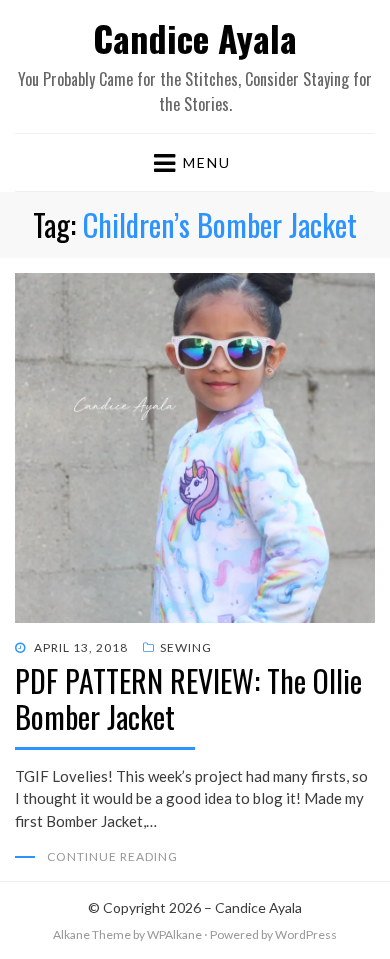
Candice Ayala (195, 37)
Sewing (186, 647)
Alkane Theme (92, 934)
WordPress (306, 934)
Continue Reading (112, 856)
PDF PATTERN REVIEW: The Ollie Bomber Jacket (188, 698)
